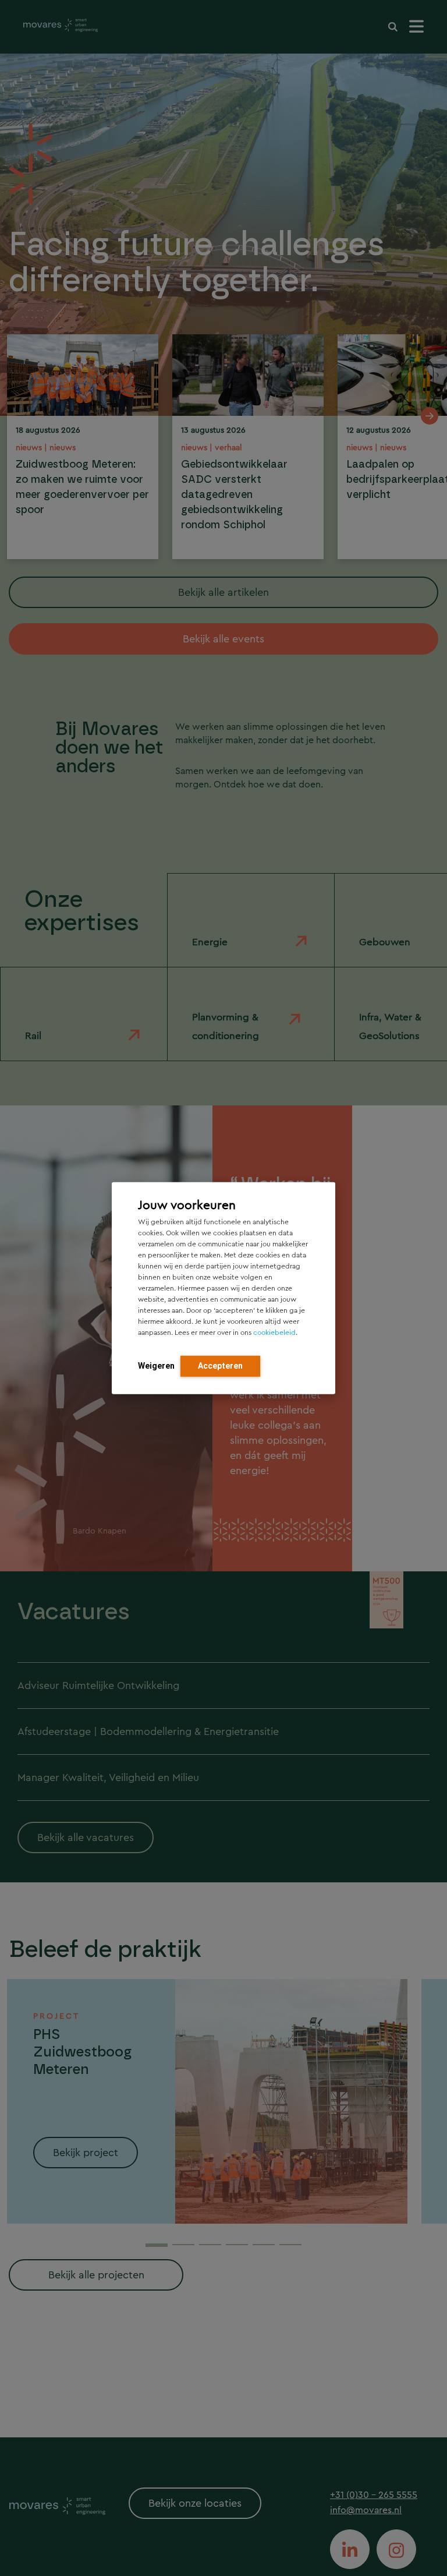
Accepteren (220, 1366)
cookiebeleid (274, 1333)
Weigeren (156, 1366)
